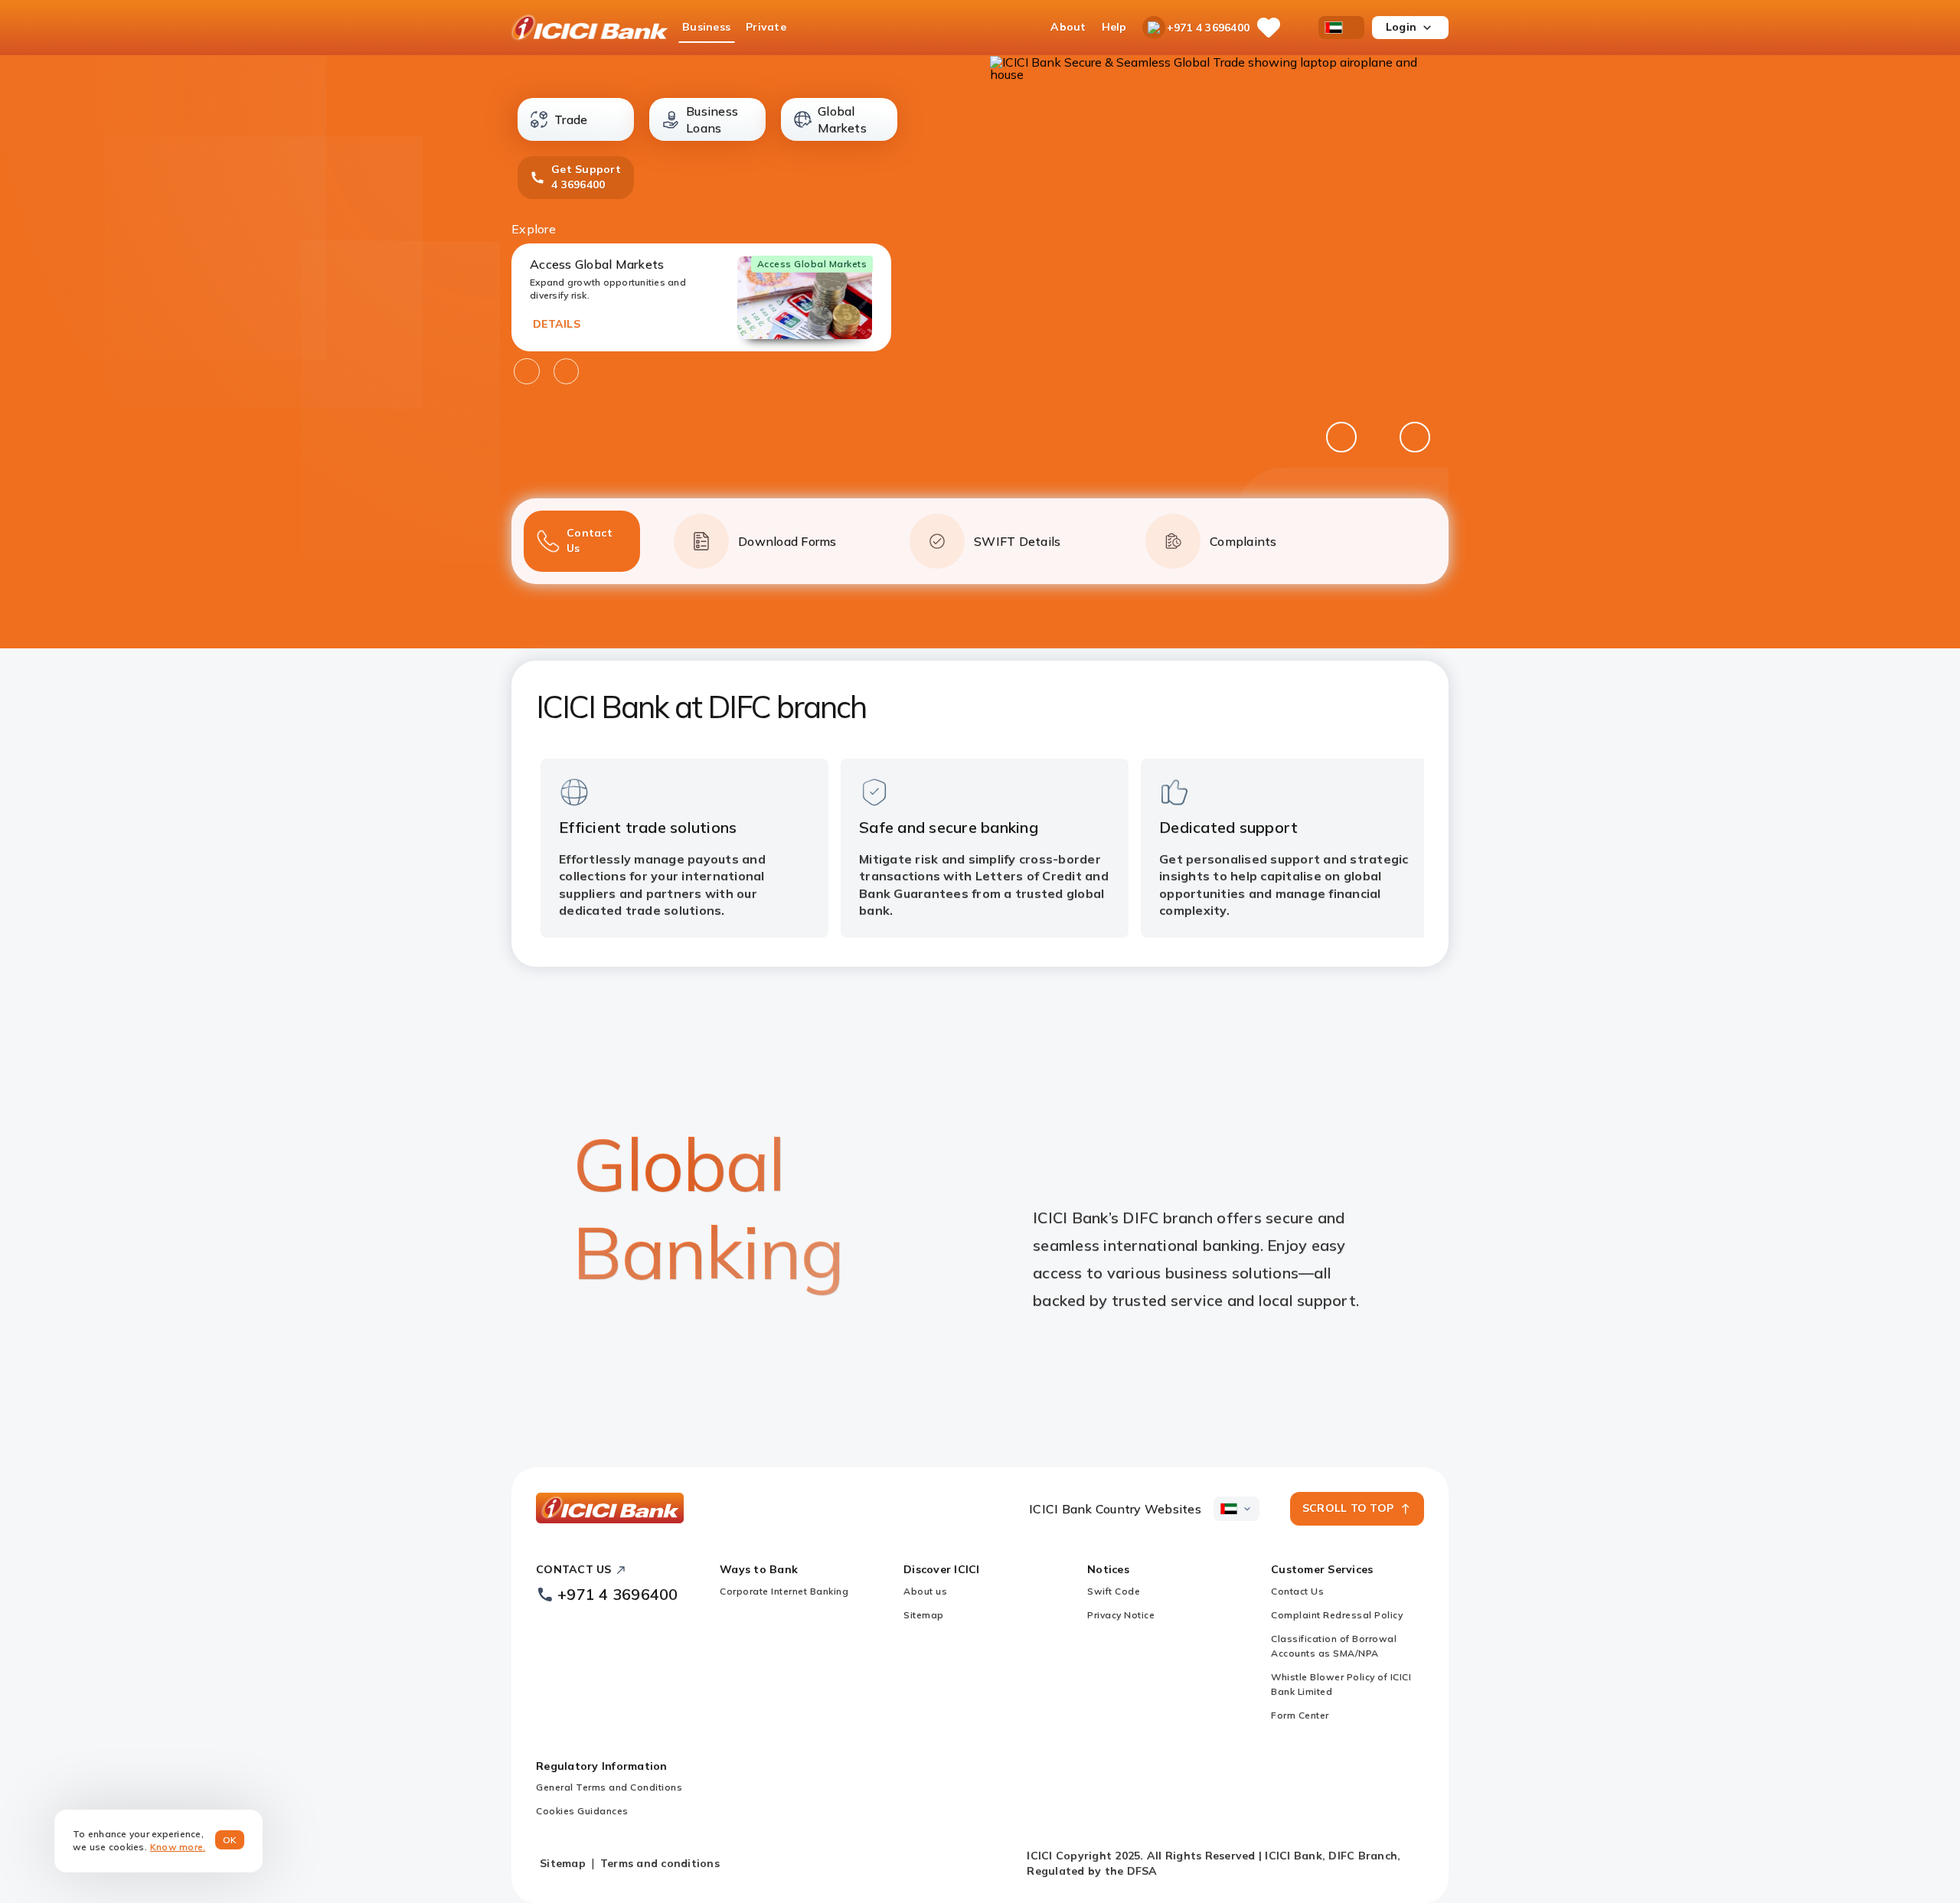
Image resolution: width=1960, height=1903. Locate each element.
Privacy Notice (1121, 1615)
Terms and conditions (660, 1863)
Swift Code (1114, 1591)
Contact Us (1297, 1591)
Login (1401, 27)
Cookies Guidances (582, 1811)
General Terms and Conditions (609, 1787)
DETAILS (557, 324)
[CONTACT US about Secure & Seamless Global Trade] (1219, 299)
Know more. (178, 1847)
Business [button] (706, 27)
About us (925, 1591)
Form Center (1300, 1715)
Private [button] (766, 27)
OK (230, 1840)
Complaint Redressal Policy (1337, 1615)
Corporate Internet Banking (784, 1591)
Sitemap (924, 1615)
